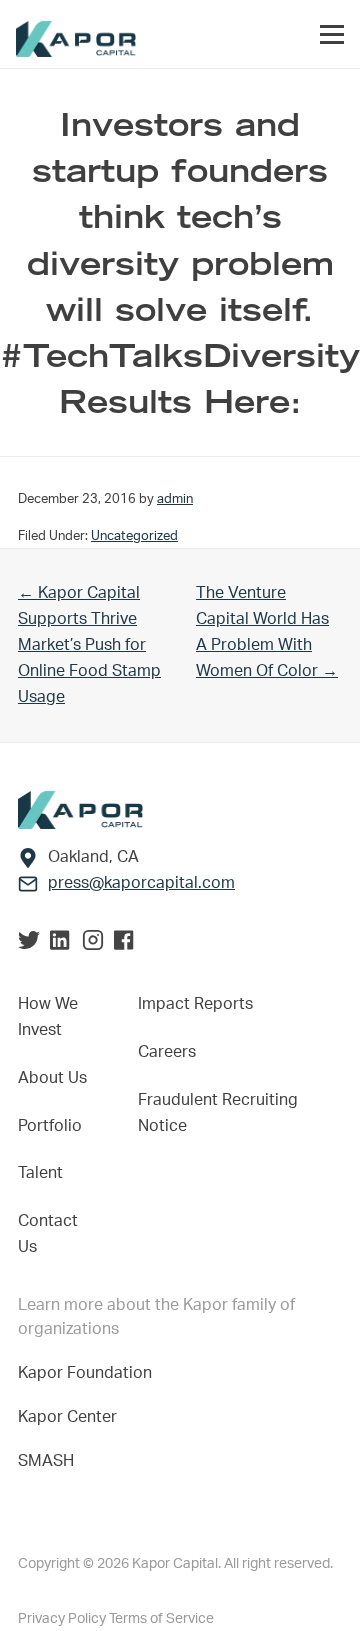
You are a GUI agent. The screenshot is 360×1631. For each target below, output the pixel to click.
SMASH (46, 1461)
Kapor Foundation (89, 1373)
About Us (52, 1078)
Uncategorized (134, 536)
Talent (40, 1173)
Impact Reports (195, 1004)
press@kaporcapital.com (141, 883)
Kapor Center (71, 1417)
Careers (167, 1052)
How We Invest (48, 1017)
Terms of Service (161, 1619)
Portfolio (50, 1126)
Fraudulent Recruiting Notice (218, 1113)
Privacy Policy (63, 1619)
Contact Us (48, 1234)
